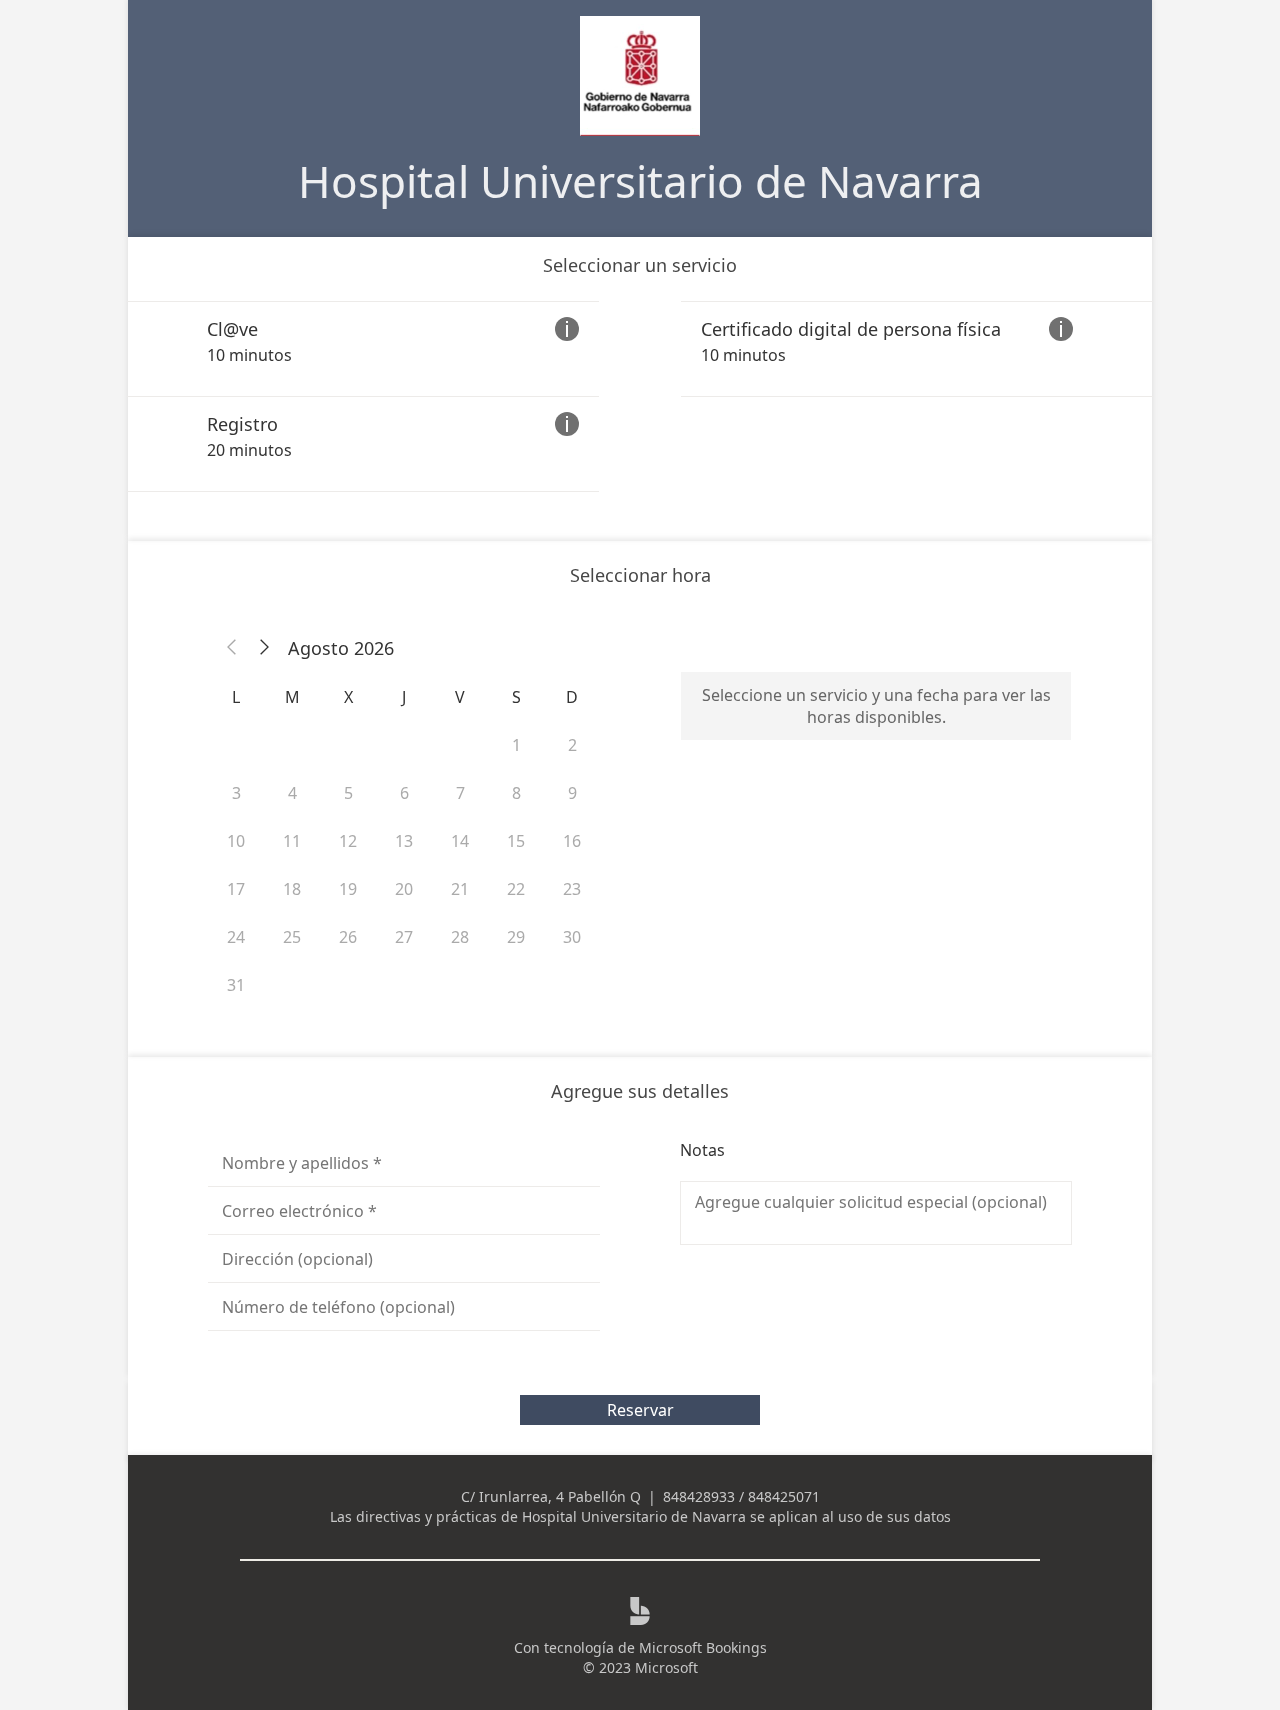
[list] (640, 396)
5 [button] (348, 793)
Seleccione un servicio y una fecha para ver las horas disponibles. (876, 706)
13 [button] (404, 841)
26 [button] (348, 937)
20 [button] (404, 889)
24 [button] (236, 937)
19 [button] (348, 889)
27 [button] (404, 937)
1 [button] (516, 745)
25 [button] (292, 937)
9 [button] (572, 793)
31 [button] (236, 985)
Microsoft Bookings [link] (703, 1647)
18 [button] (292, 889)
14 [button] (460, 841)
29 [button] (516, 937)
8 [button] (516, 793)
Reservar (640, 1410)
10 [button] (236, 841)
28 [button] (460, 937)
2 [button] (572, 745)
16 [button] (572, 841)
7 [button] (460, 793)
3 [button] (236, 793)
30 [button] (572, 937)
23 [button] (572, 889)
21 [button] (460, 889)
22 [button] (516, 889)
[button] (232, 648)
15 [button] (516, 841)
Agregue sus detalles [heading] (640, 1091)
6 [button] (404, 793)
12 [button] (348, 841)
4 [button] (292, 793)
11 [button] (292, 841)
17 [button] (236, 889)
